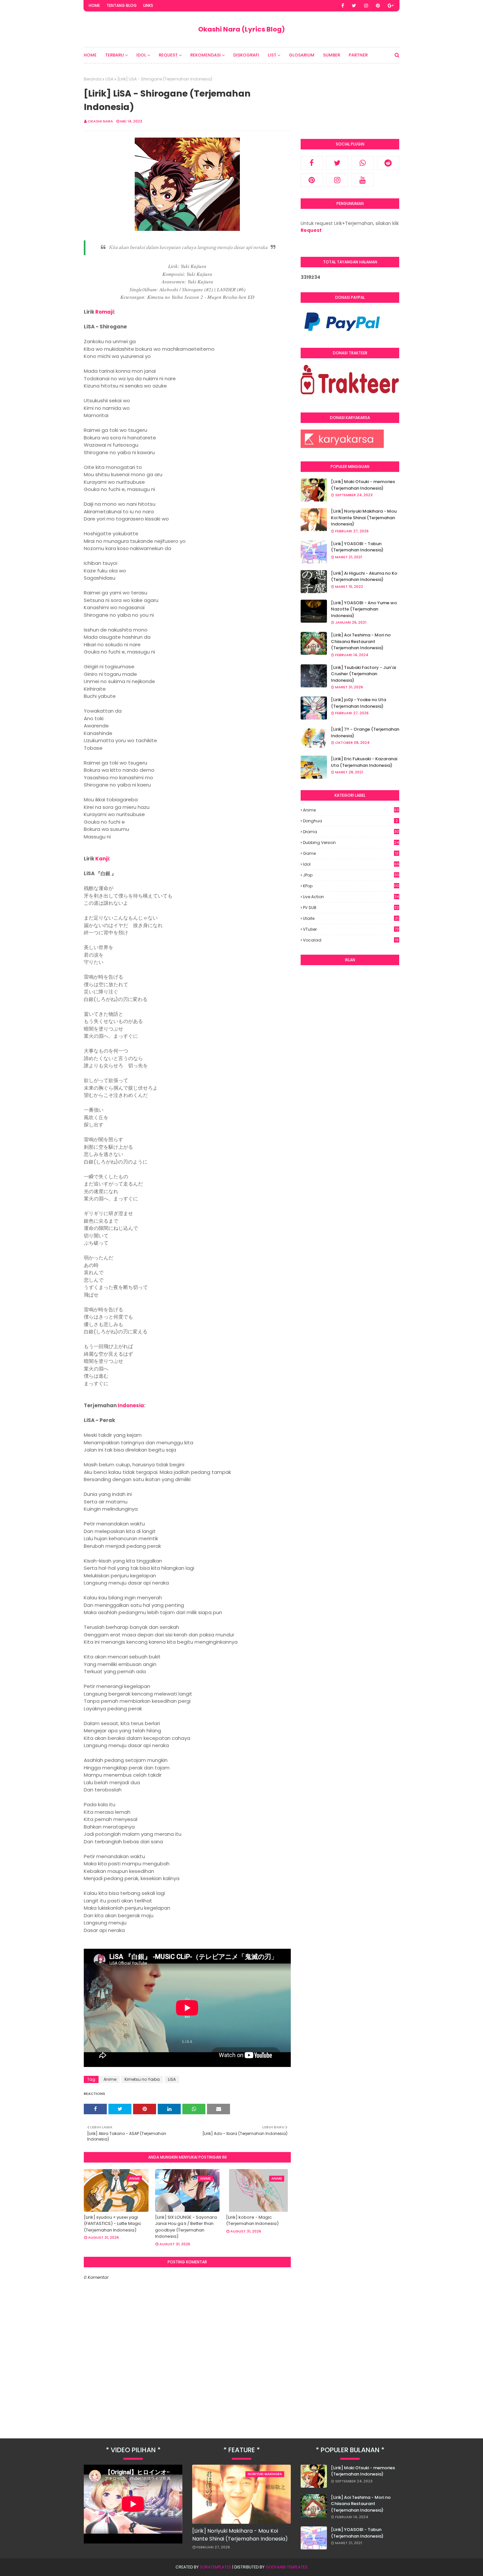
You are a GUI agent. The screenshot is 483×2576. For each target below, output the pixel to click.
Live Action (351, 897)
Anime (110, 2079)
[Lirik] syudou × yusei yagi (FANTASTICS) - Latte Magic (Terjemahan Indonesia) (113, 2224)
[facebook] (343, 6)
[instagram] (366, 6)
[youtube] (363, 180)
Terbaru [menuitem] (115, 55)
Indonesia (131, 1405)
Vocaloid (351, 940)
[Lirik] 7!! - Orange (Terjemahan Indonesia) (365, 733)
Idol (351, 864)
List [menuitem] (272, 55)
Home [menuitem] (90, 55)
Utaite (351, 918)
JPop (351, 875)
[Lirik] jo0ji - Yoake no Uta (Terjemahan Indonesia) (358, 703)
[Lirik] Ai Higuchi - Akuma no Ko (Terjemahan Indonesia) (364, 577)
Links (148, 5)
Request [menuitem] (168, 55)
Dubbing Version (351, 843)
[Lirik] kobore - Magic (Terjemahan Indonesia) (252, 2221)
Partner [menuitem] (358, 55)
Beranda (93, 79)
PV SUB (351, 908)
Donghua (350, 821)
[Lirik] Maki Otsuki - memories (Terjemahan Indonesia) (363, 485)
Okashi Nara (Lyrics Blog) (241, 29)
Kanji (102, 859)
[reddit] (388, 163)
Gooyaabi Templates (287, 2567)
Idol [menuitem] (141, 55)
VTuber (351, 929)
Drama (351, 832)
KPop (351, 886)
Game (351, 853)
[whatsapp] (363, 163)
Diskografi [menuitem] (246, 55)
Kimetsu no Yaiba (142, 2079)
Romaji (104, 312)
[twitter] (354, 6)
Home (94, 5)
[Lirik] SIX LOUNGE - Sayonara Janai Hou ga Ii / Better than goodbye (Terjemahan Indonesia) (186, 2227)
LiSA (109, 79)
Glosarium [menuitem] (302, 55)
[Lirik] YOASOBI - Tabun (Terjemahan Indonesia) (357, 547)
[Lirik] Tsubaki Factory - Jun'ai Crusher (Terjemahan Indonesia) (363, 674)
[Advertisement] (350, 1070)
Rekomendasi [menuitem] (206, 55)
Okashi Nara (100, 121)
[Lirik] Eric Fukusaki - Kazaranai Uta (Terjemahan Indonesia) (364, 762)
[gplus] (391, 6)
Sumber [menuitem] (332, 55)
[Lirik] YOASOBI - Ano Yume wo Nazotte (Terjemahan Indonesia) (364, 609)
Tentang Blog (122, 5)
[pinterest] (378, 6)
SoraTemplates (216, 2567)
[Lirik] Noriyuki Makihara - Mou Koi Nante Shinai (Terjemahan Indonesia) (364, 518)
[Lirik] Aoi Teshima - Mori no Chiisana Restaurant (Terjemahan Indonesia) (361, 641)
